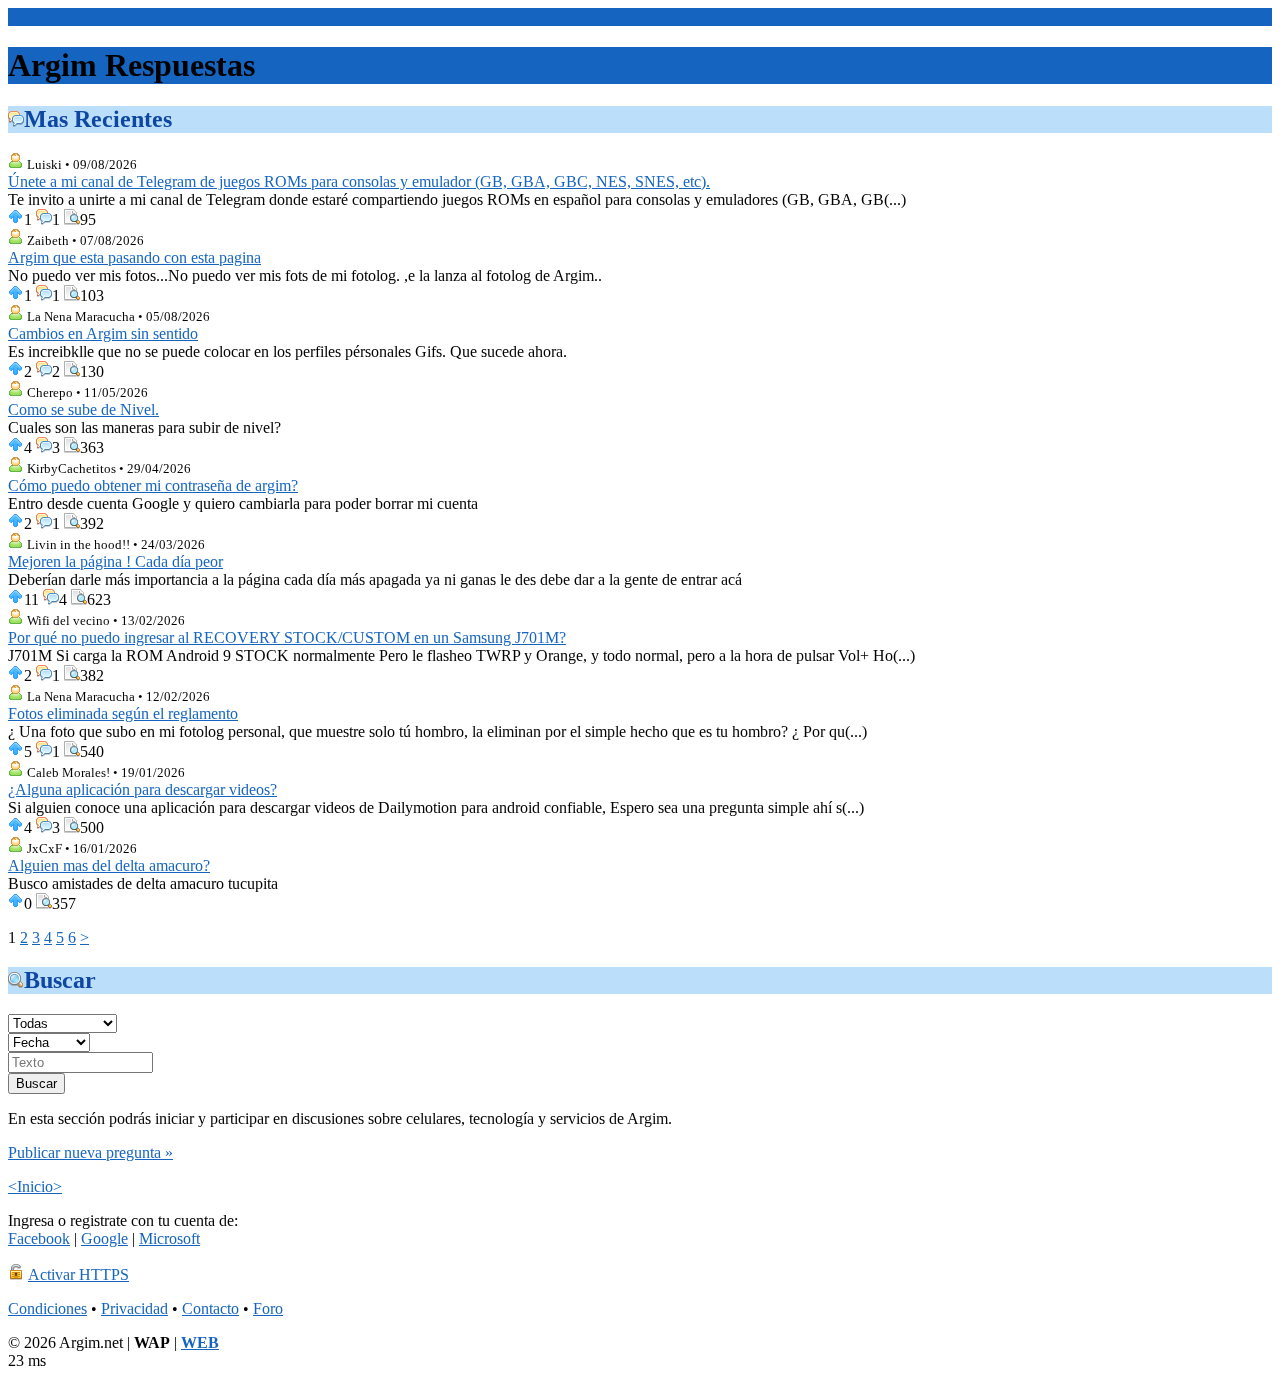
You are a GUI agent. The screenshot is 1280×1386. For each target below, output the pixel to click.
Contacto (210, 1308)
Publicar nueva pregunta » (90, 1152)
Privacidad (134, 1308)
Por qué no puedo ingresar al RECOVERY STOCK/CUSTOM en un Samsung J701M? (287, 637)
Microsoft (169, 1238)
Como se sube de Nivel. (83, 409)
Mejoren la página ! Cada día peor (115, 561)
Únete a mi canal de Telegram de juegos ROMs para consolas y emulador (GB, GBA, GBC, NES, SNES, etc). (359, 181)
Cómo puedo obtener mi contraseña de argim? (153, 485)
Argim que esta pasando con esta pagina (134, 257)
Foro (268, 1308)
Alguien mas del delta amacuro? (109, 865)
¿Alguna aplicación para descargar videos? (142, 789)
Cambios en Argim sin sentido (103, 333)
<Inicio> (35, 16)
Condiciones (47, 1308)
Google (104, 1238)
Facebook (39, 1238)
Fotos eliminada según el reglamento (123, 713)
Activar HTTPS (78, 1274)
